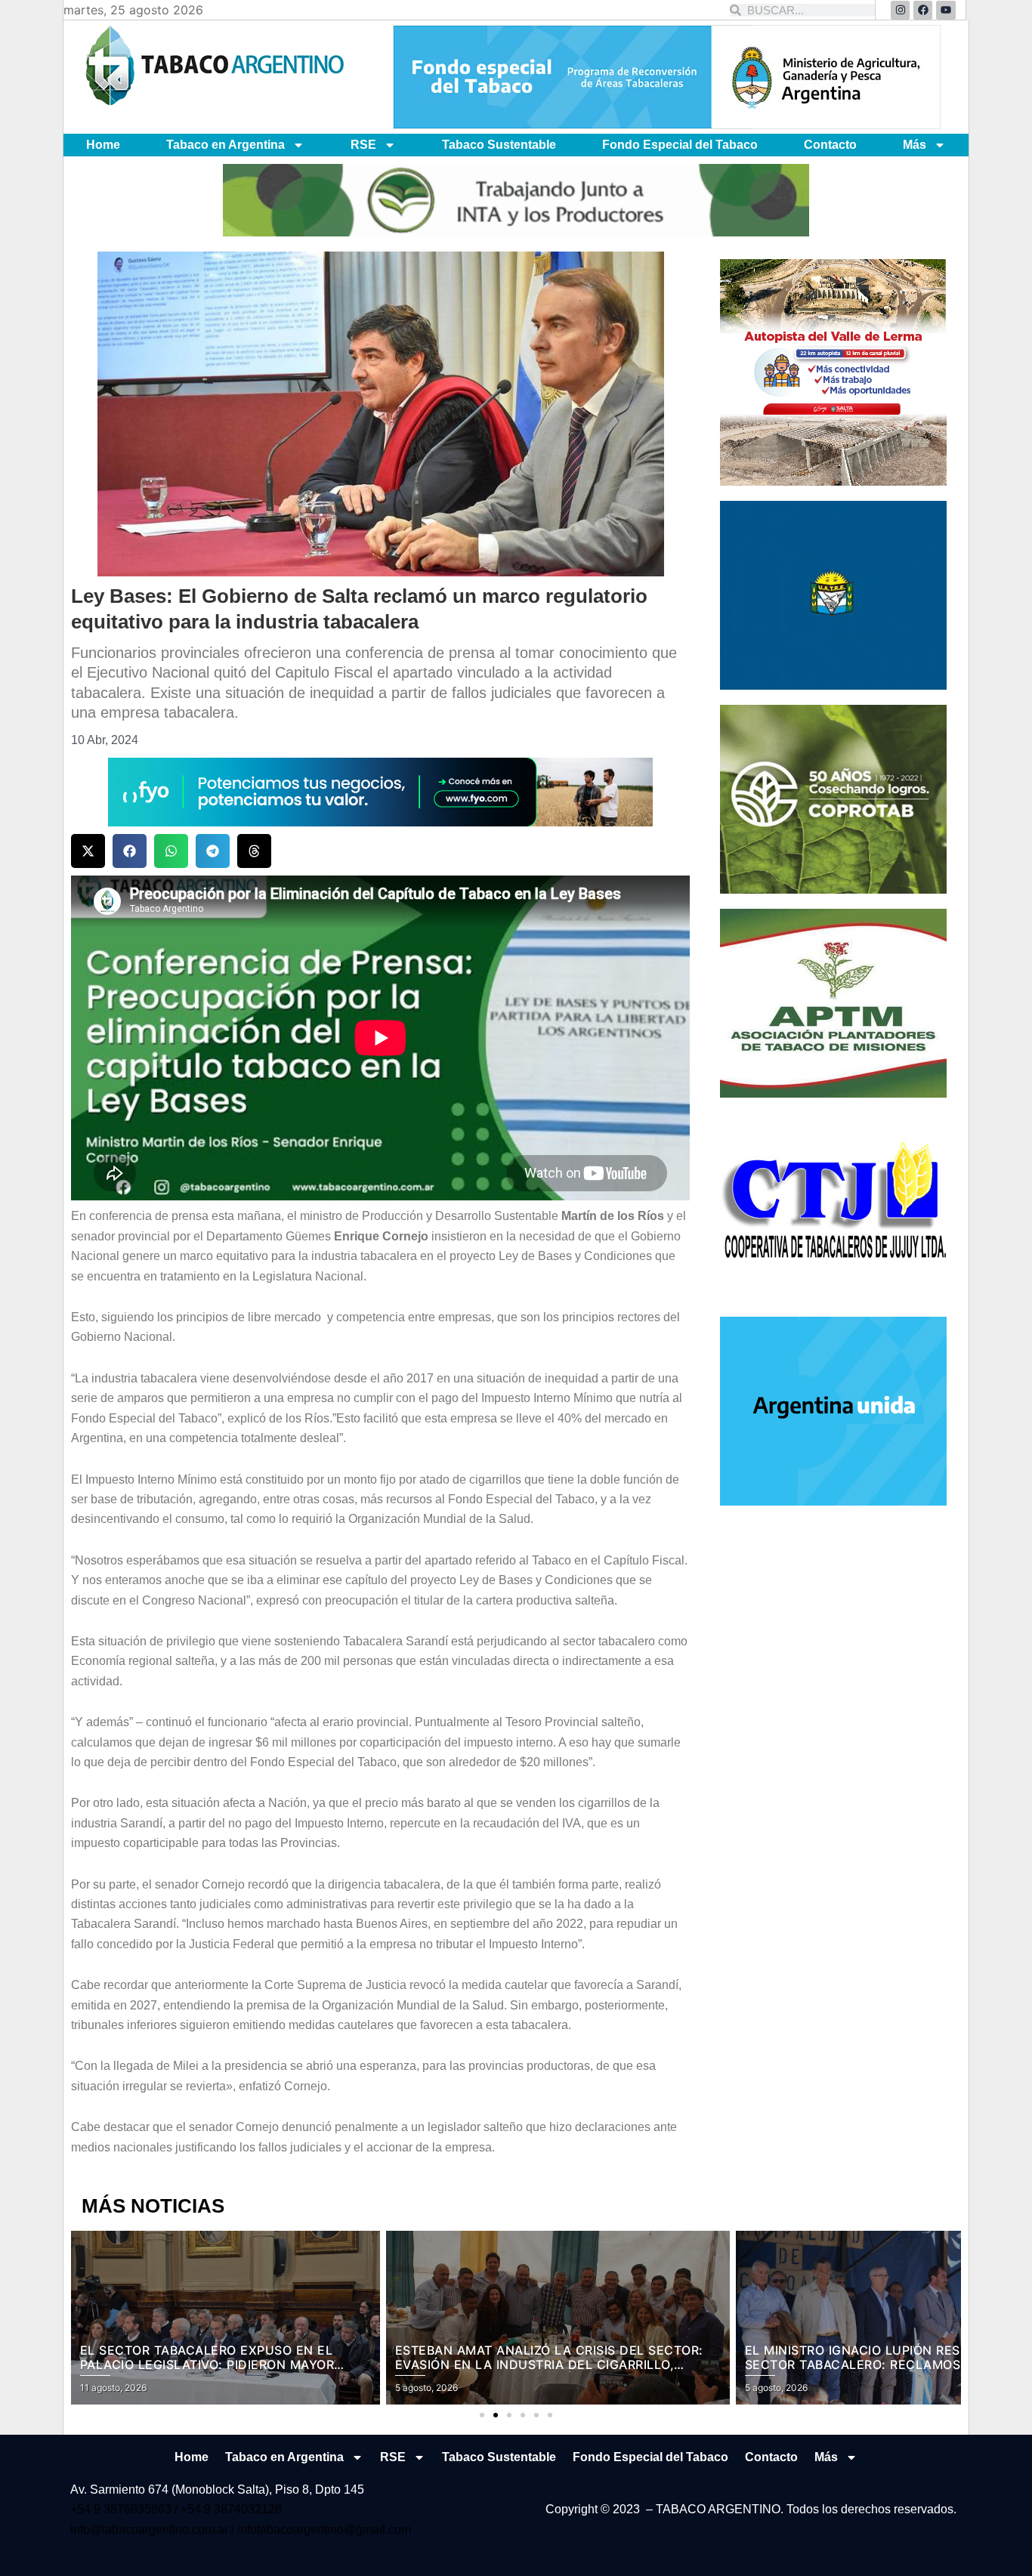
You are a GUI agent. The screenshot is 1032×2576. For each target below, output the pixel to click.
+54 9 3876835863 (122, 2509)
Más (915, 145)
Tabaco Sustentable (499, 145)
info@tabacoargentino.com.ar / (154, 2530)
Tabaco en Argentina (226, 145)
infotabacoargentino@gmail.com (324, 2530)
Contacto (830, 145)
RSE (363, 145)
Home (103, 145)
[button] (88, 851)
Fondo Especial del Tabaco (680, 145)
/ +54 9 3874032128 (228, 2509)
